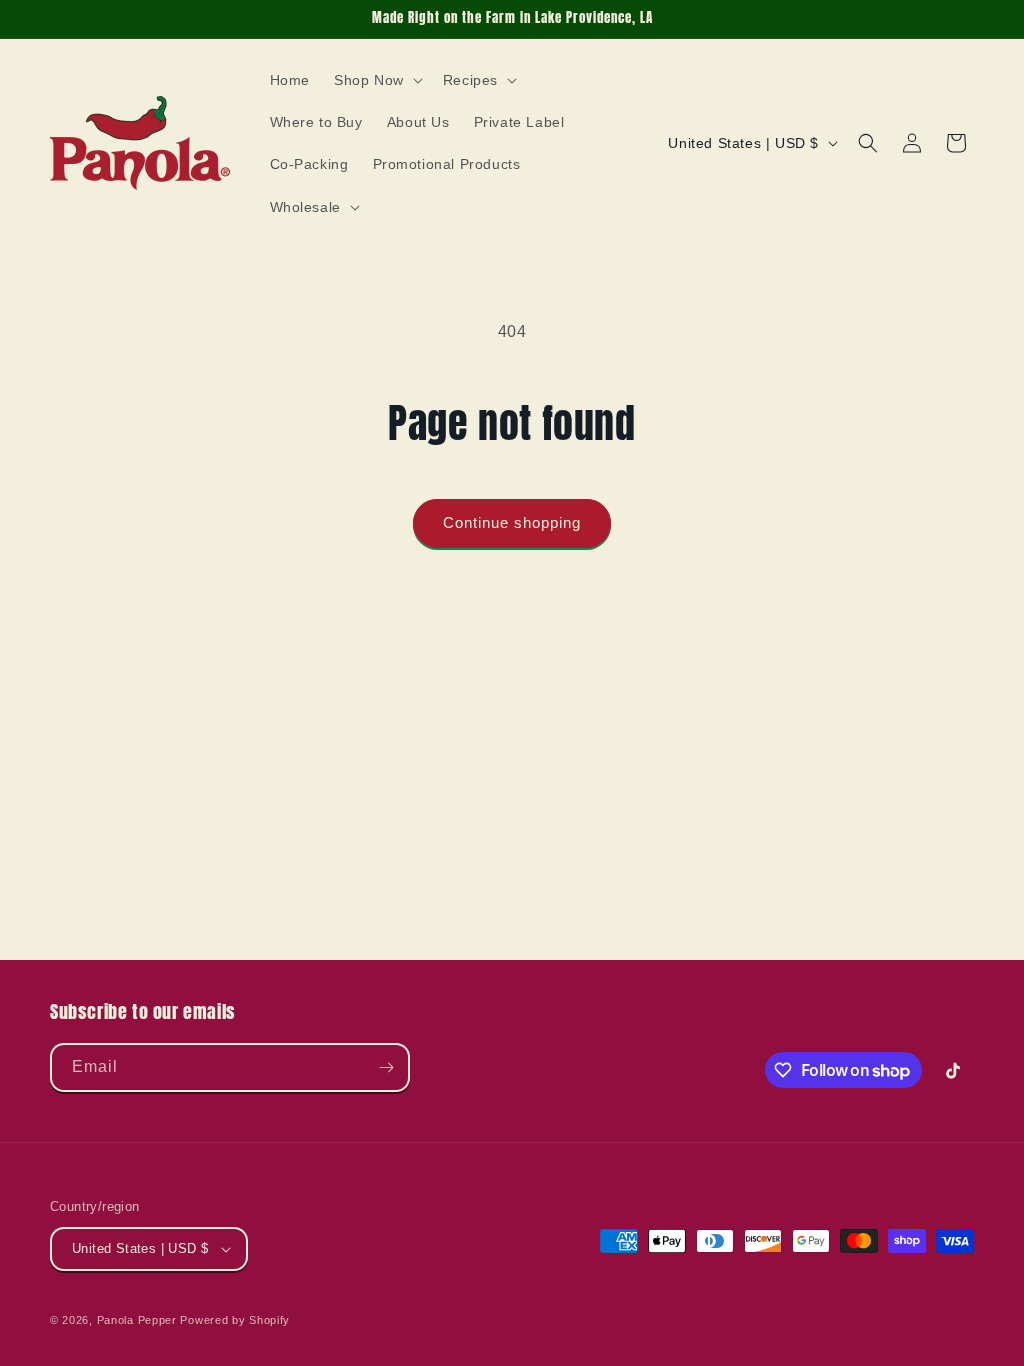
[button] (376, 80)
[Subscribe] (386, 1067)
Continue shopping (512, 522)
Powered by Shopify (235, 1320)
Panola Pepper (137, 1320)
